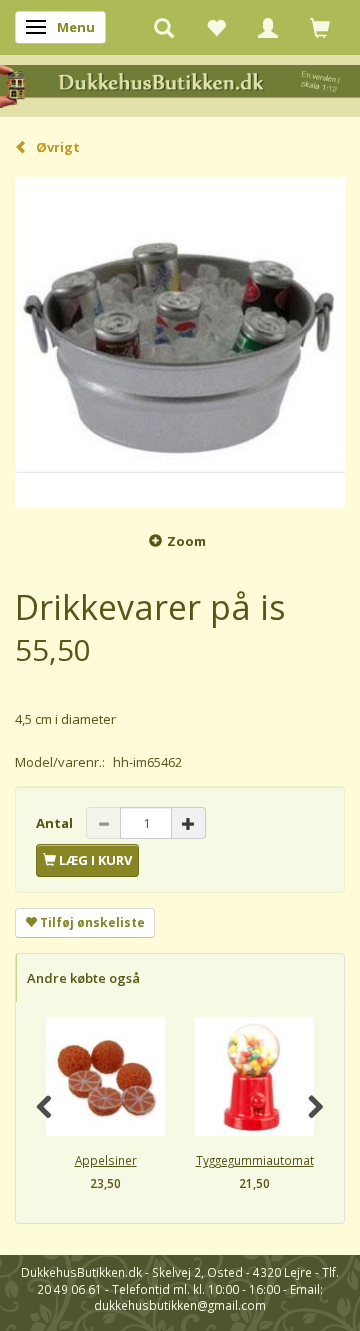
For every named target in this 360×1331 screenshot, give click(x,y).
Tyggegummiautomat (255, 1160)
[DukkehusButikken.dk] (180, 84)
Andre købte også (83, 978)
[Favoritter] (216, 27)
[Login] (268, 27)
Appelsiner (106, 1160)
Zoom (186, 541)
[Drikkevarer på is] (180, 342)
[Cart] (320, 27)
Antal (56, 823)
